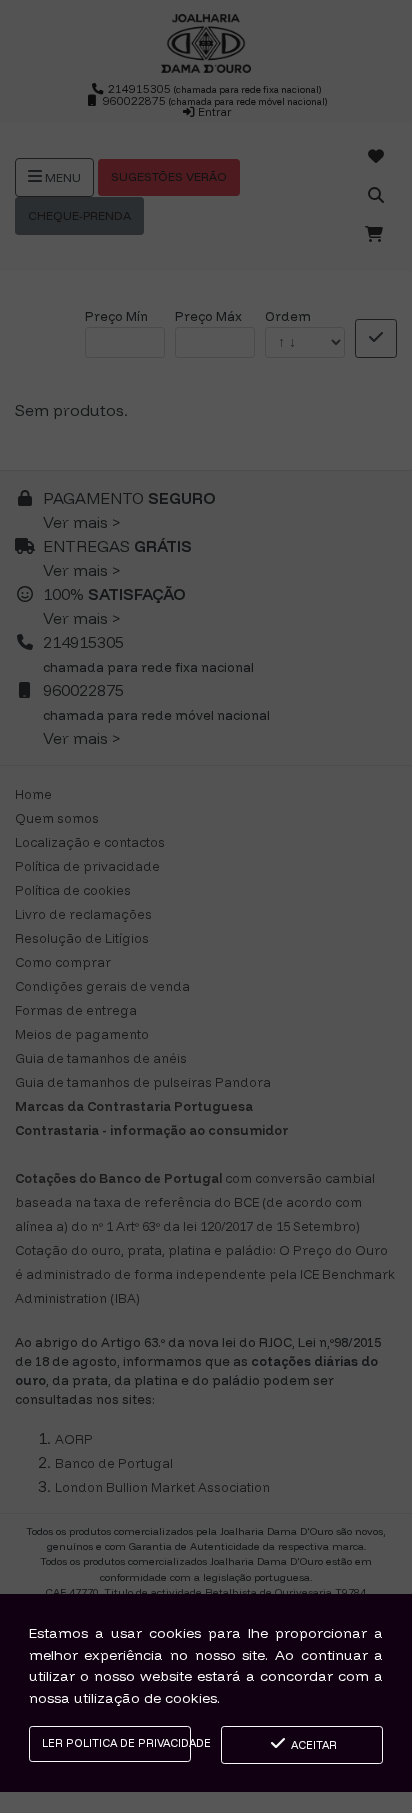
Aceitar (312, 1745)
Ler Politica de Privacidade (116, 1743)
